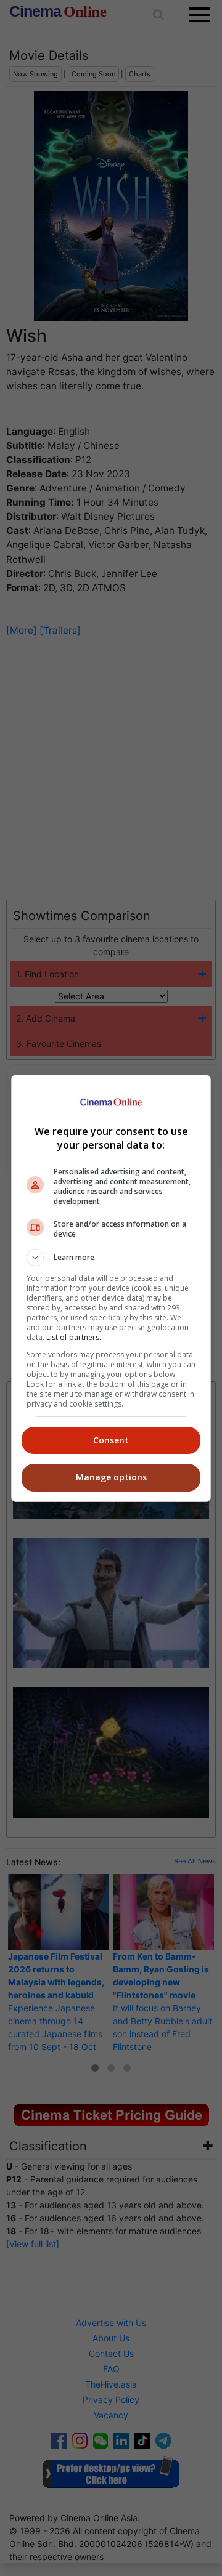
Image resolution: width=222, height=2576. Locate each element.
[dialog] (111, 1288)
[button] (111, 1258)
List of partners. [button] (74, 1337)
